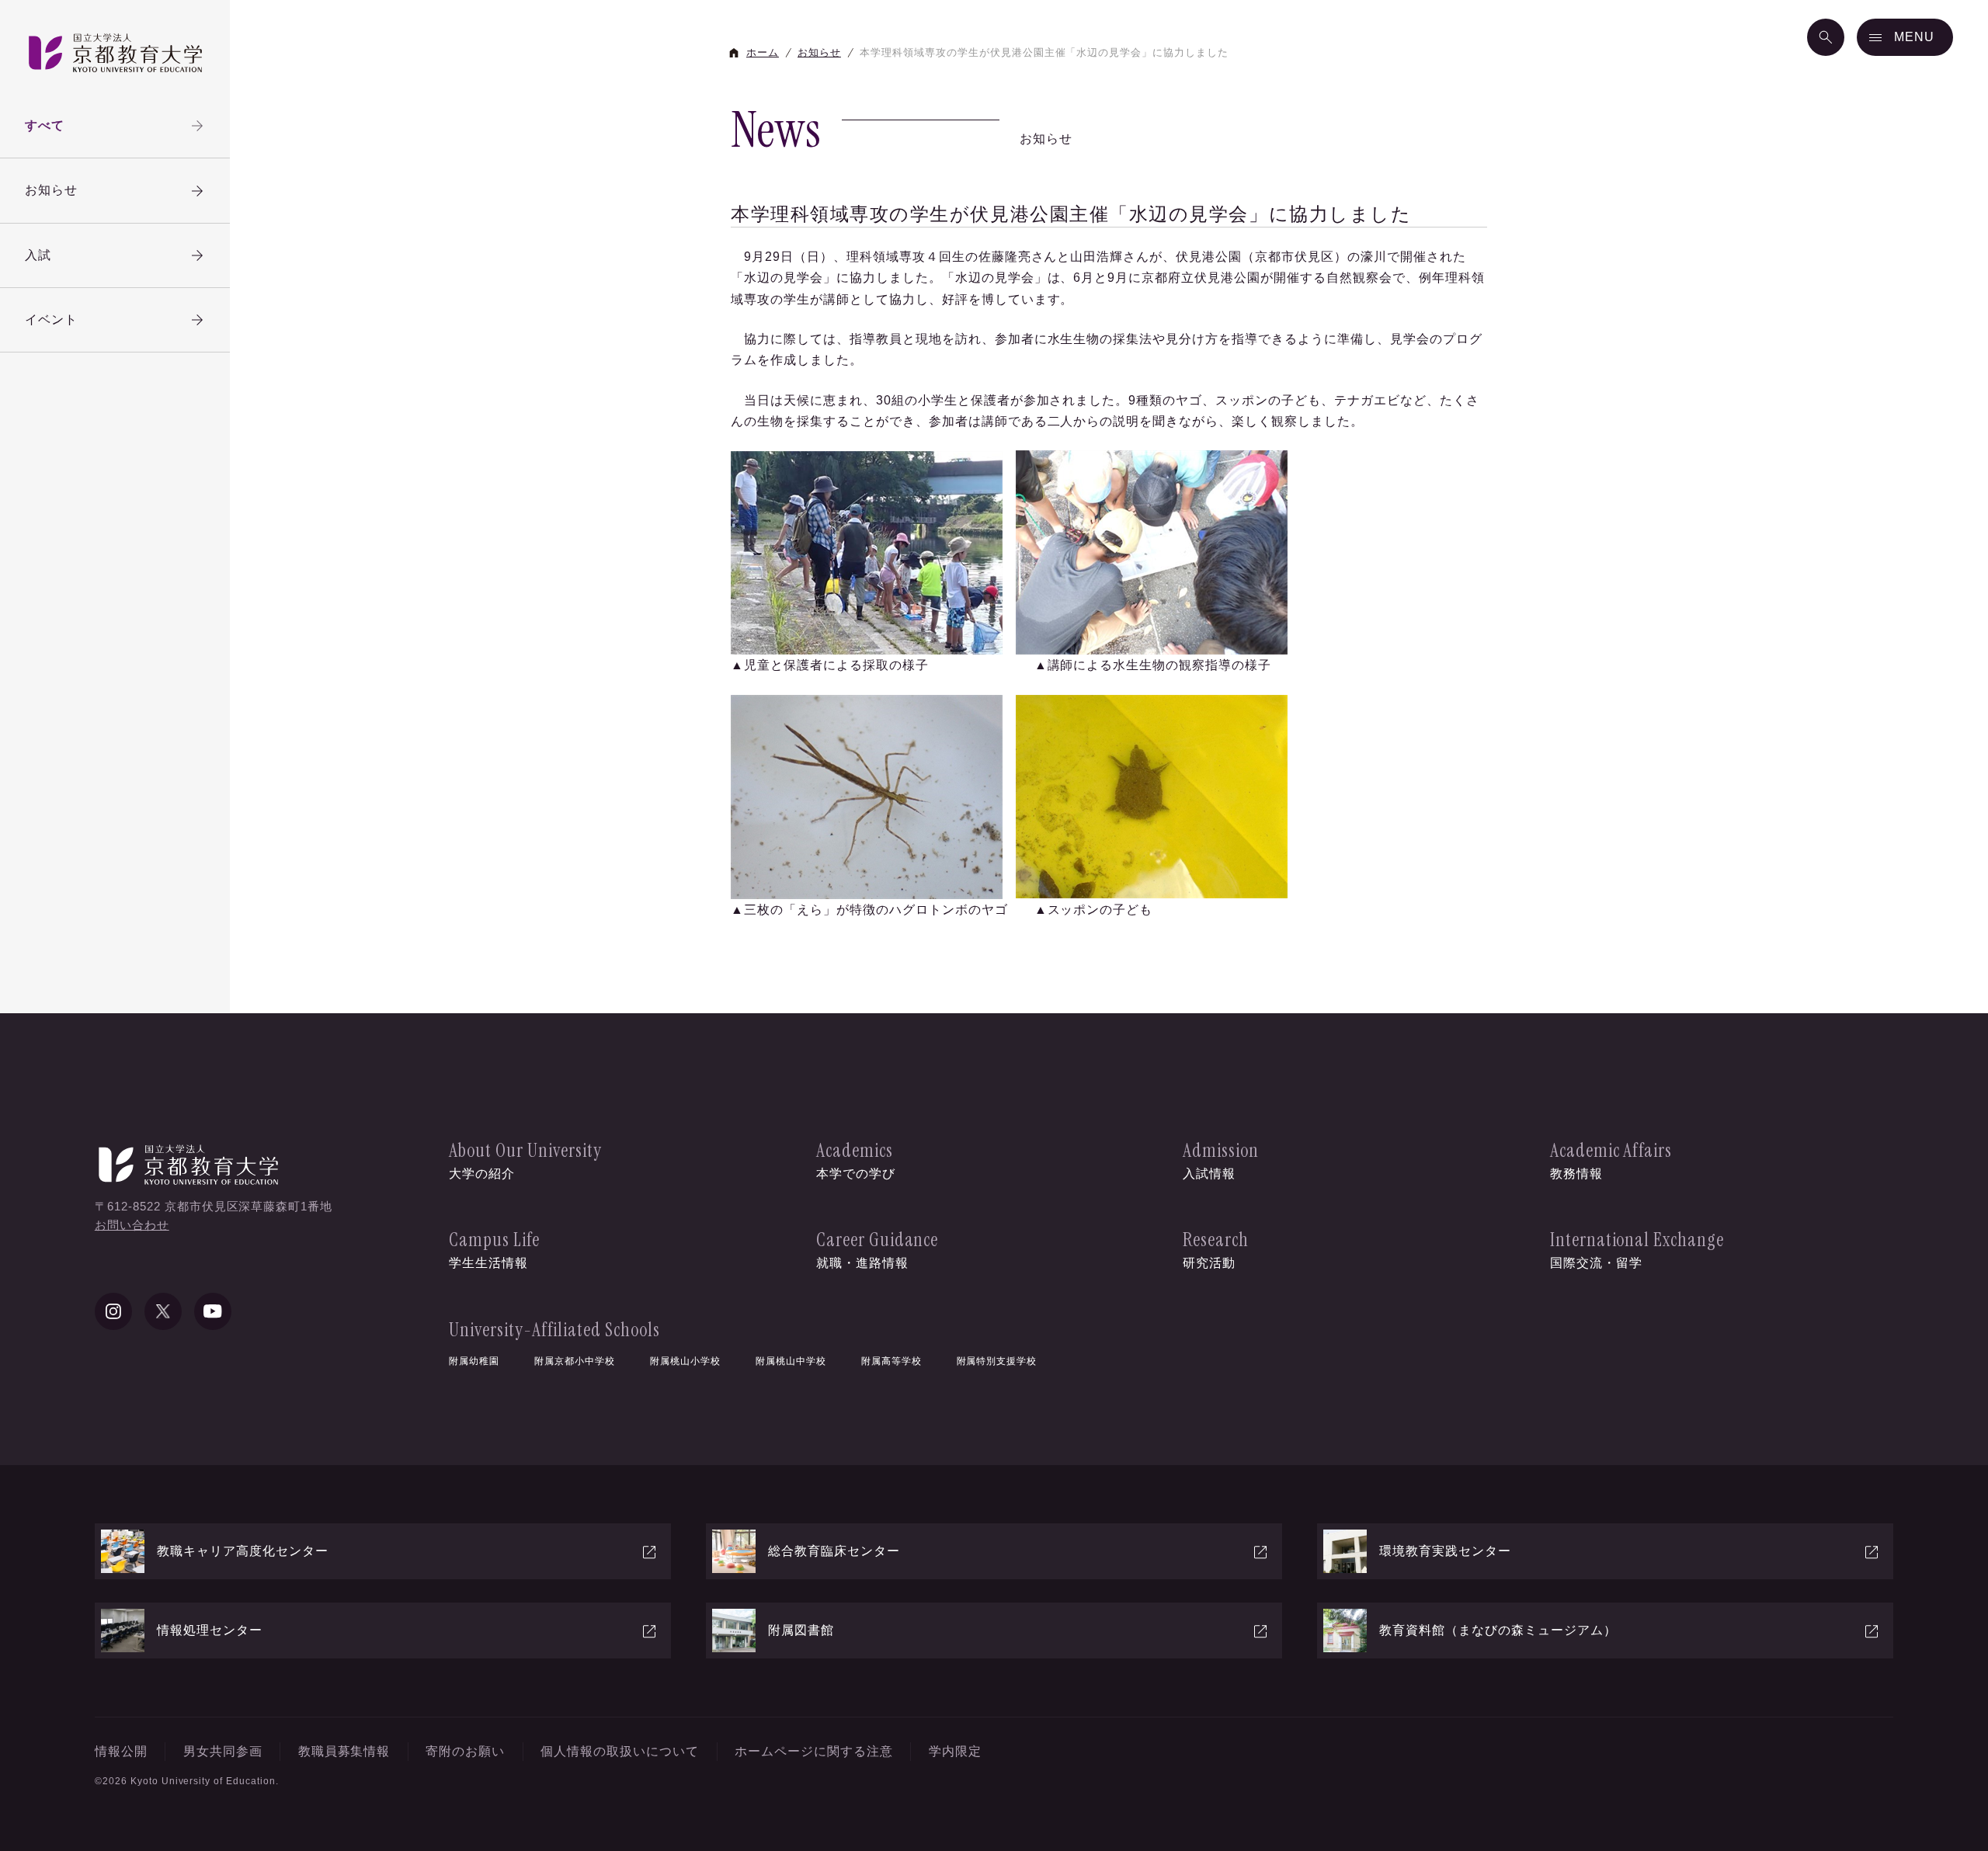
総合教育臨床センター (834, 1551)
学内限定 (955, 1751)
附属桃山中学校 (791, 1361)
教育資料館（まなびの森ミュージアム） (1498, 1630)
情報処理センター (210, 1630)
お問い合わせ (132, 1225)
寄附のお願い (465, 1751)
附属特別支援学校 (997, 1361)
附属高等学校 (891, 1361)
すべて (45, 125)
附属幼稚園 (474, 1361)
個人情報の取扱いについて (620, 1751)
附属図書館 (801, 1630)
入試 (38, 255)
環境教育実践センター (1445, 1551)
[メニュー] (1905, 37)
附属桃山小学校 (685, 1361)
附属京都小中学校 (575, 1361)
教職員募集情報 (344, 1751)
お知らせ (51, 190)
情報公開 (121, 1751)
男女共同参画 (223, 1751)
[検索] (1826, 37)
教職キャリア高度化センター (243, 1551)
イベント (51, 319)
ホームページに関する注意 (814, 1751)
